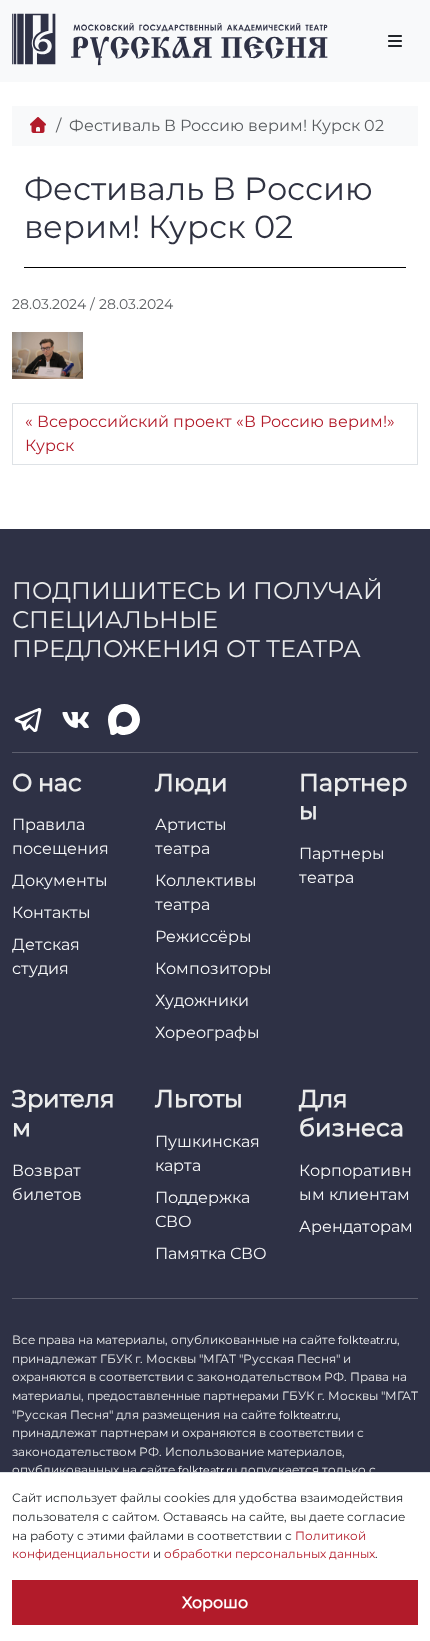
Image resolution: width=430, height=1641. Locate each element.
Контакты (51, 912)
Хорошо (215, 1602)
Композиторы (213, 968)
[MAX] (124, 720)
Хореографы (207, 1032)
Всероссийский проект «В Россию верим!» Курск (210, 433)
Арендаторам (356, 1226)
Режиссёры (203, 936)
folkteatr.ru (367, 1340)
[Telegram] (28, 720)
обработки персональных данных (269, 1553)
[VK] (76, 720)
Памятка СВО (211, 1253)
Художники (202, 1000)
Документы (60, 880)
